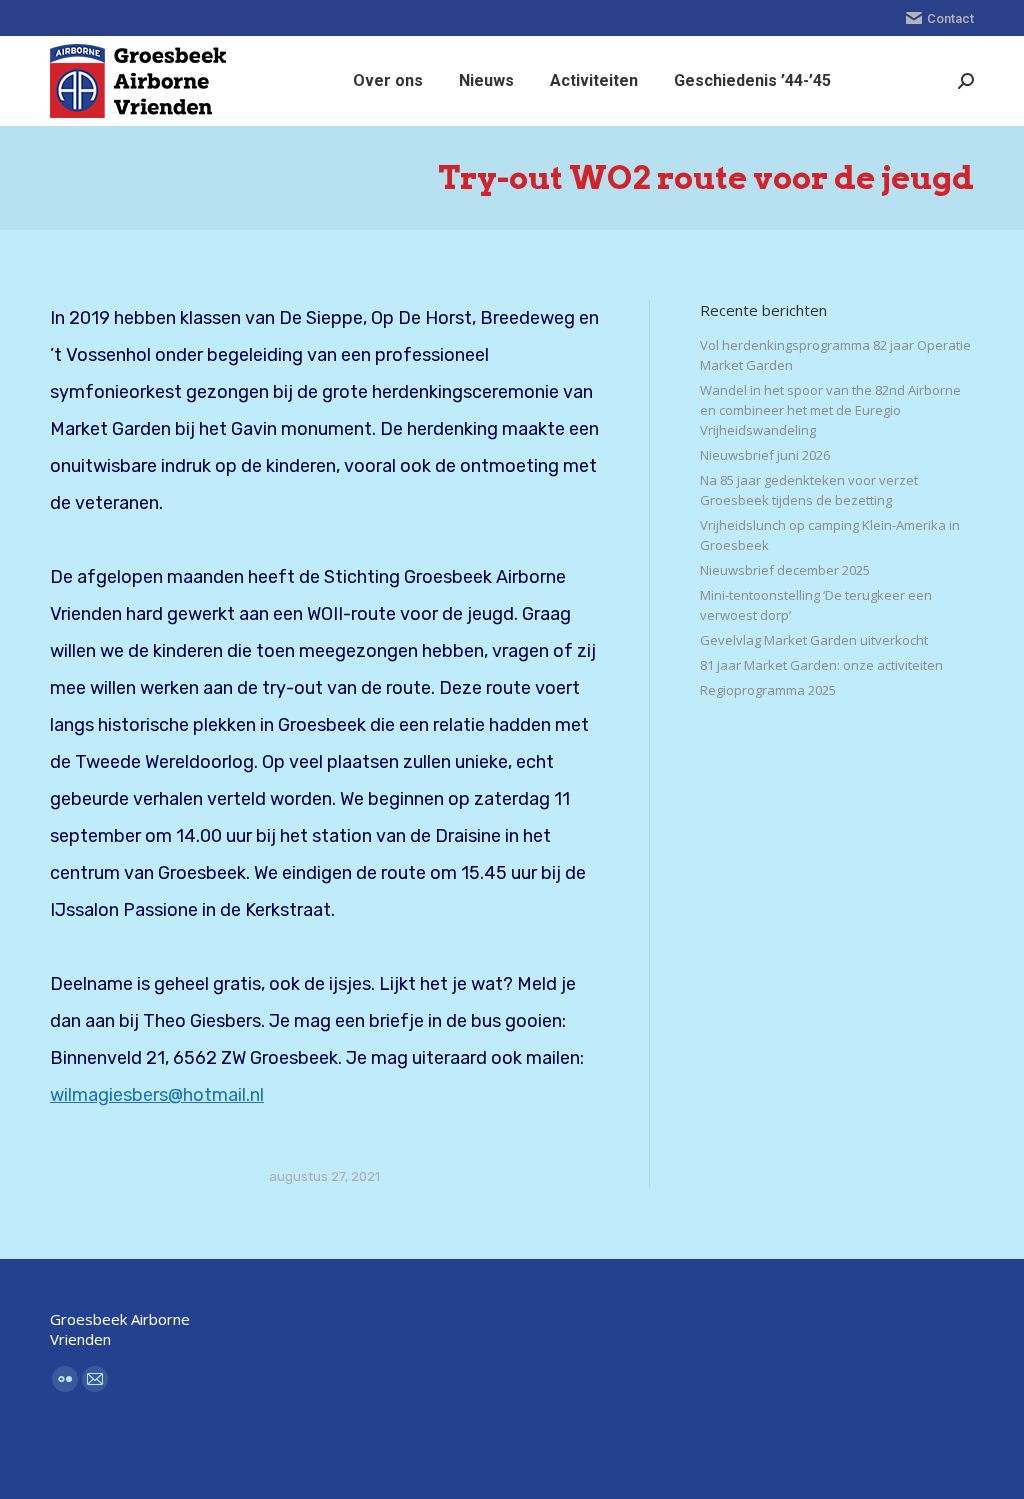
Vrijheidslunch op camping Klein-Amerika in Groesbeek (830, 535)
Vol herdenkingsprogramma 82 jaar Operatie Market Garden (835, 355)
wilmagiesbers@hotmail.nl (157, 1095)
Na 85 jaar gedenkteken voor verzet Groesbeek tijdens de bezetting (809, 490)
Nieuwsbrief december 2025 (785, 570)
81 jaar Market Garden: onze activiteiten (821, 665)
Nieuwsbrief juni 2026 (765, 455)
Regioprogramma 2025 (768, 690)
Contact (950, 18)
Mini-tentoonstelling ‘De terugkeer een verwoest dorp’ (816, 605)
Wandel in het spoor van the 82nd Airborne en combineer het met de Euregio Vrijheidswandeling (830, 410)
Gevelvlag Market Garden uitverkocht (814, 640)
